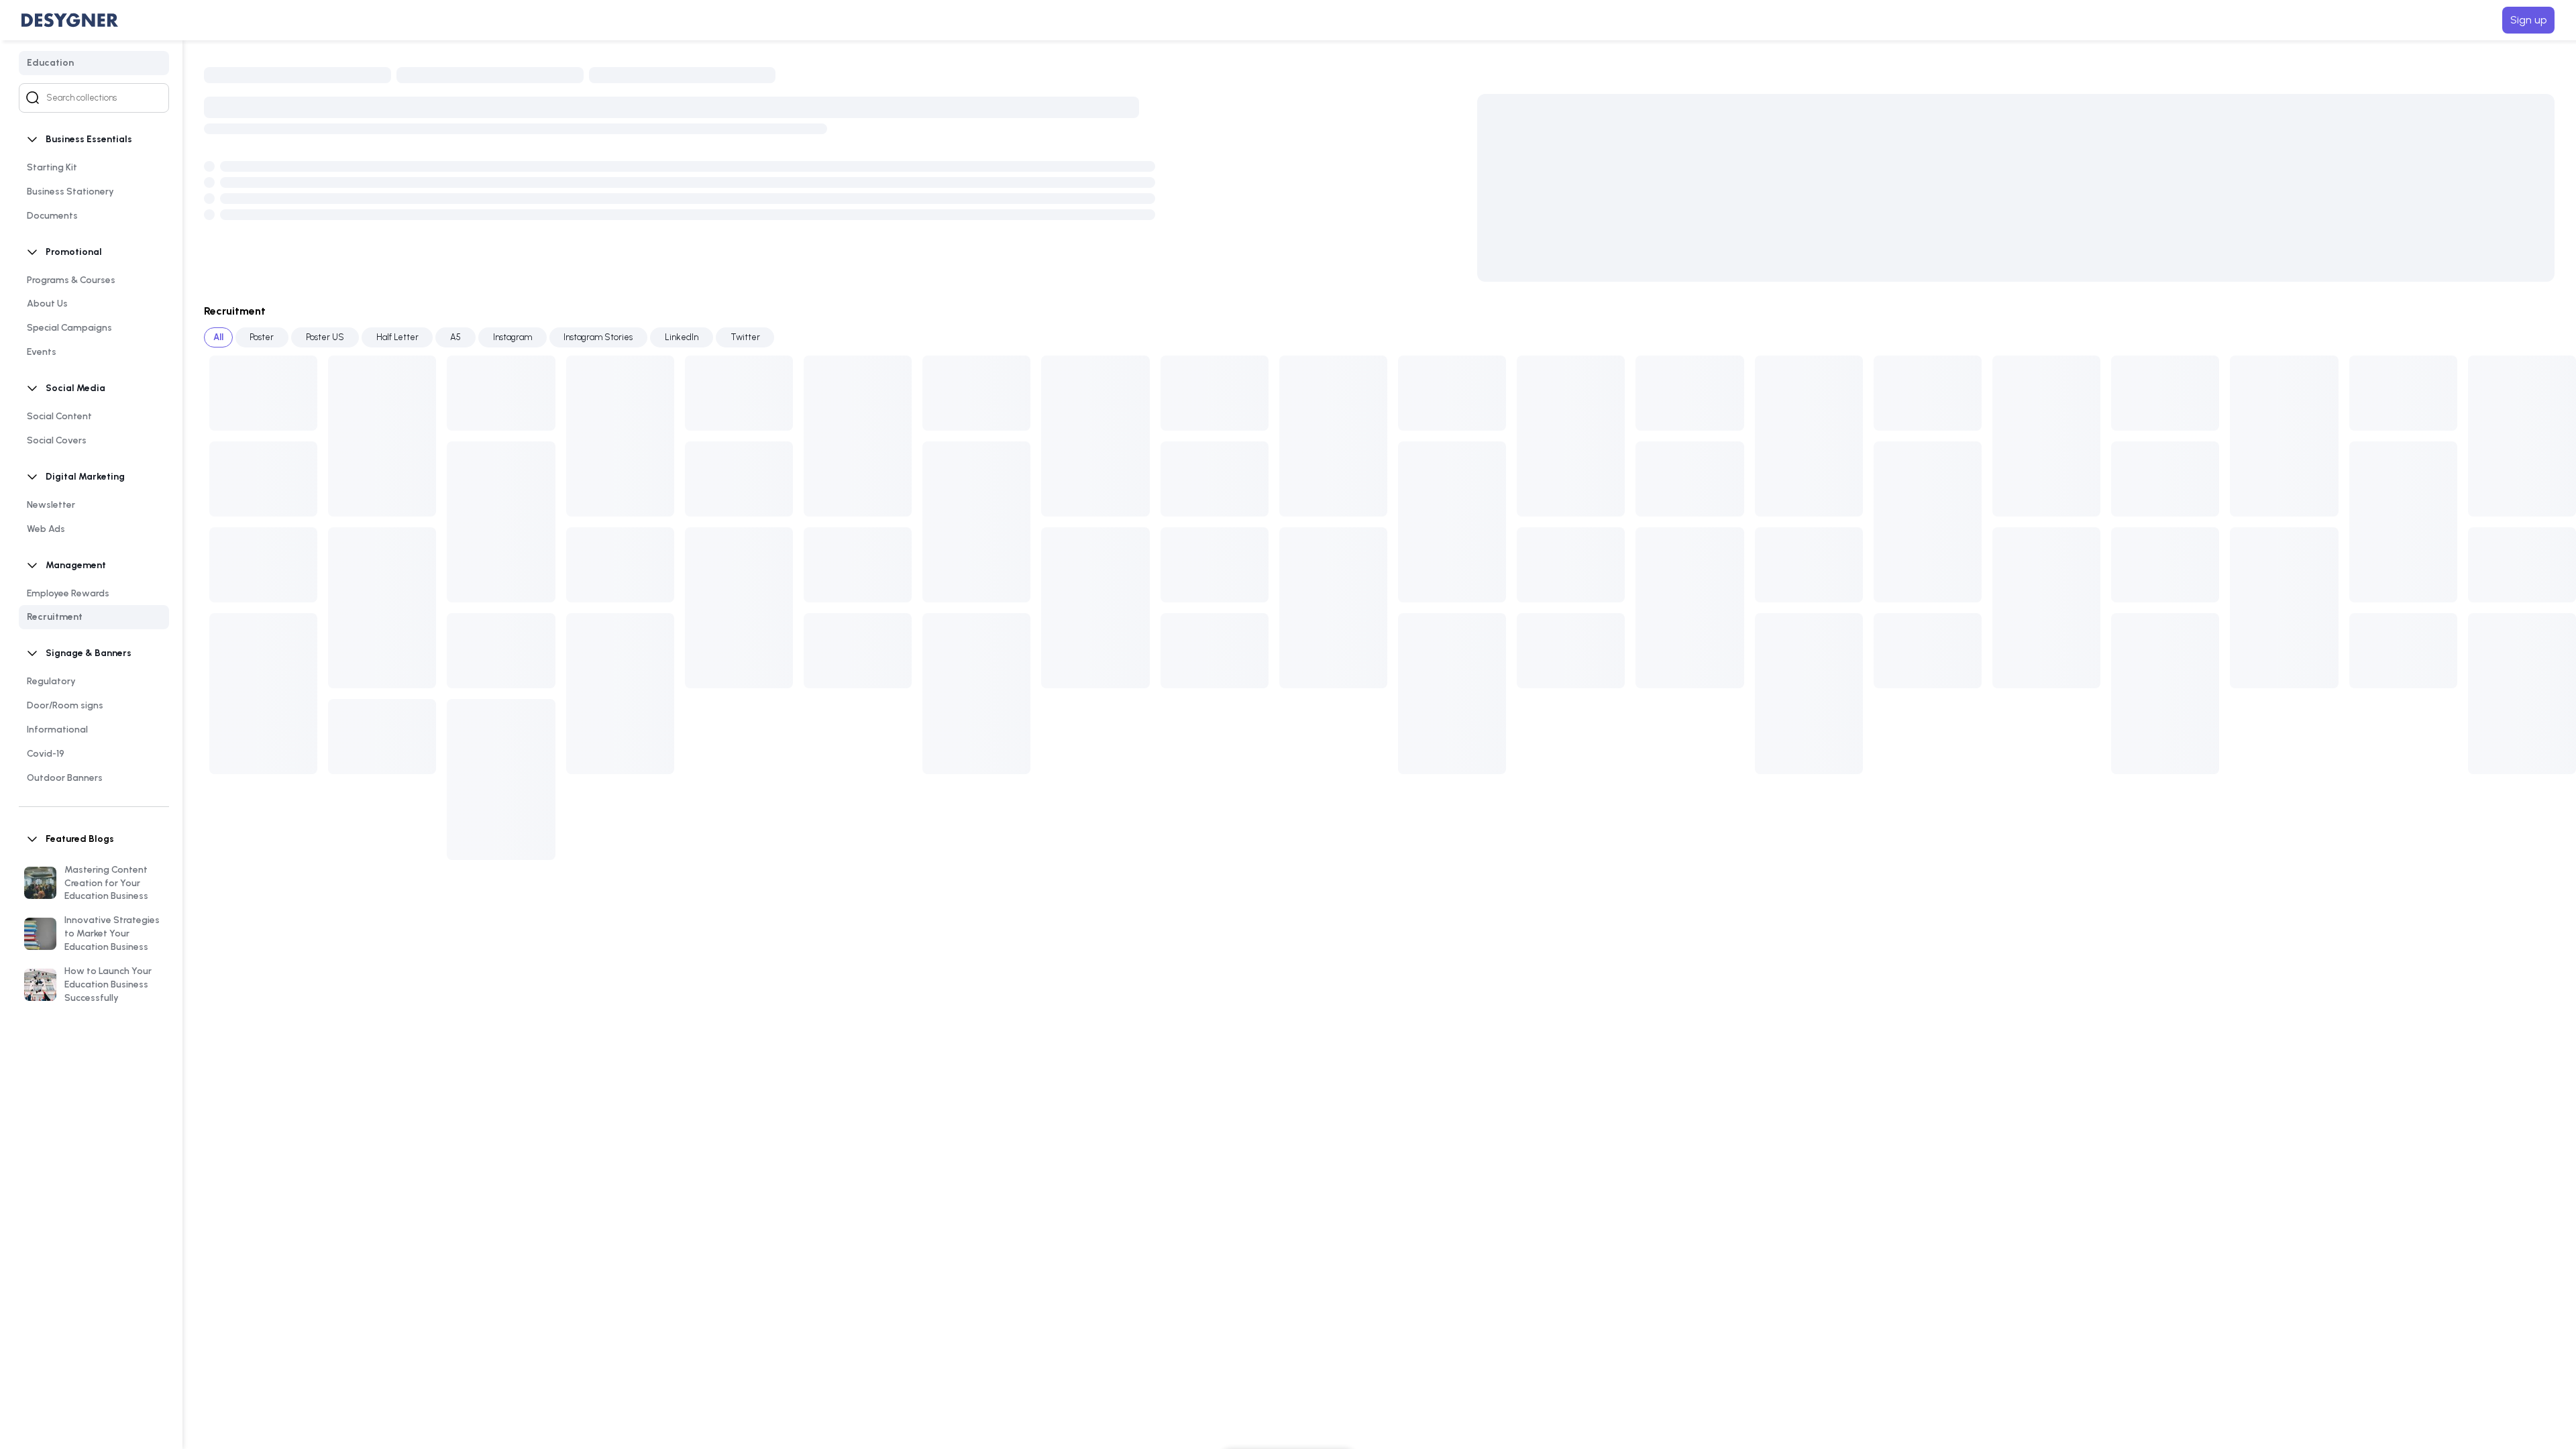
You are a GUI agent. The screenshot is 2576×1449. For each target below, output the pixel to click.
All (218, 337)
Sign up (2528, 20)
